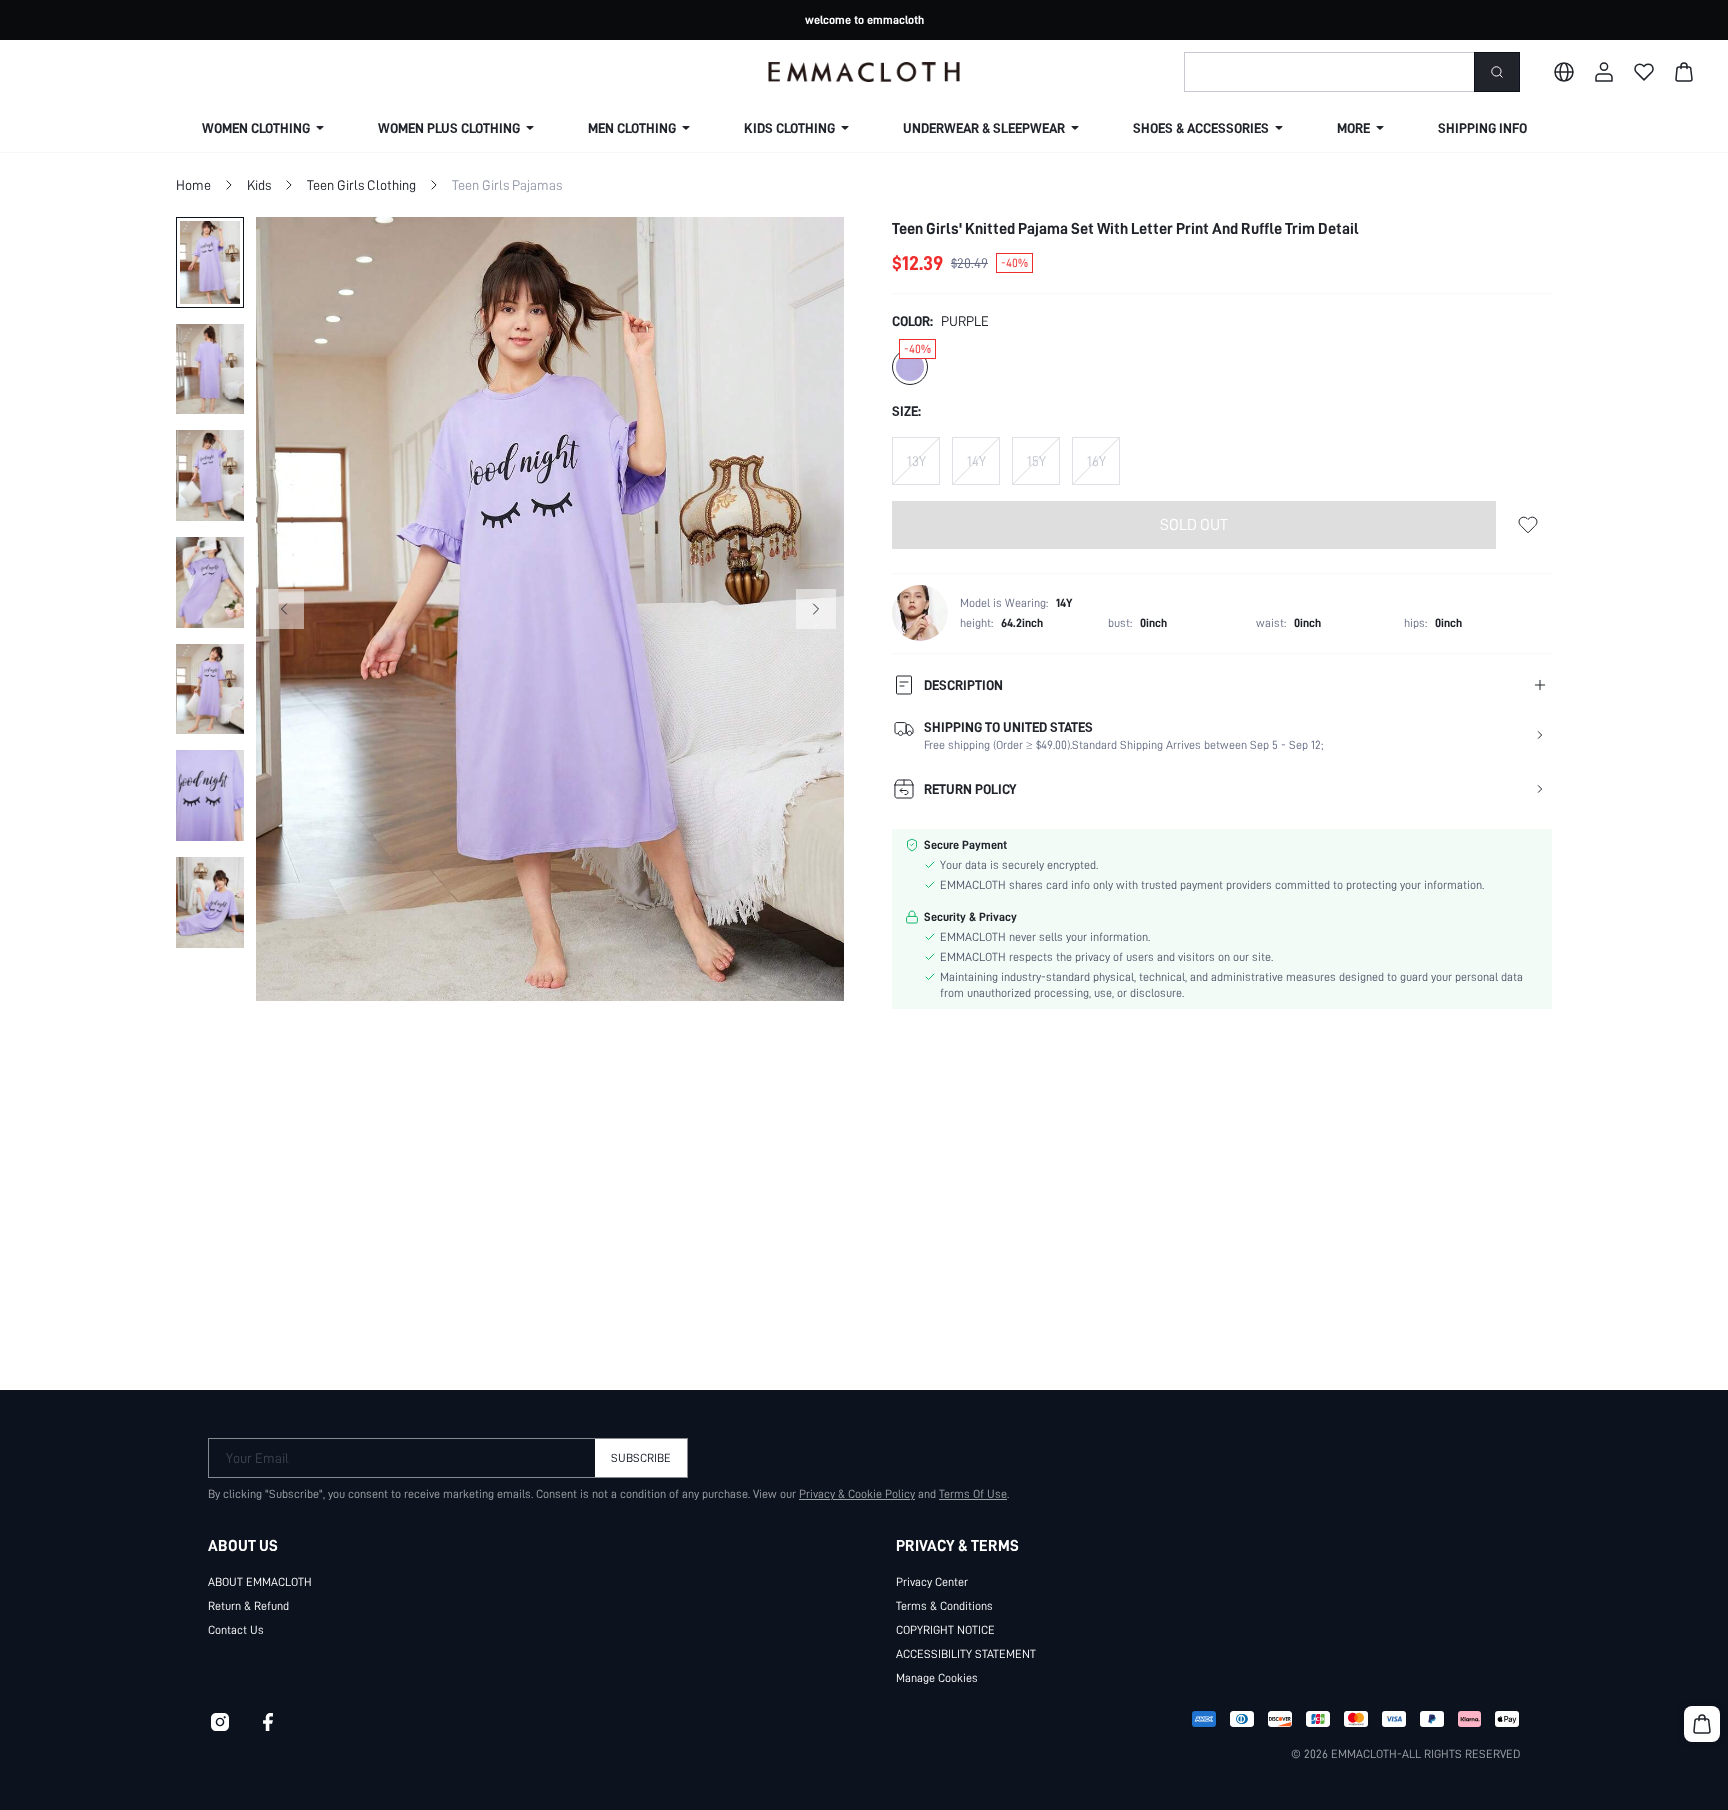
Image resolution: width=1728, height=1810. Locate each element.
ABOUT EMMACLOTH (260, 1582)
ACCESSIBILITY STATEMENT (966, 1654)
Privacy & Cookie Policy (857, 1494)
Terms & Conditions (944, 1606)
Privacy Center (932, 1582)
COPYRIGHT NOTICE (945, 1630)
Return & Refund (248, 1606)
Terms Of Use (973, 1494)
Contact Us (236, 1630)
